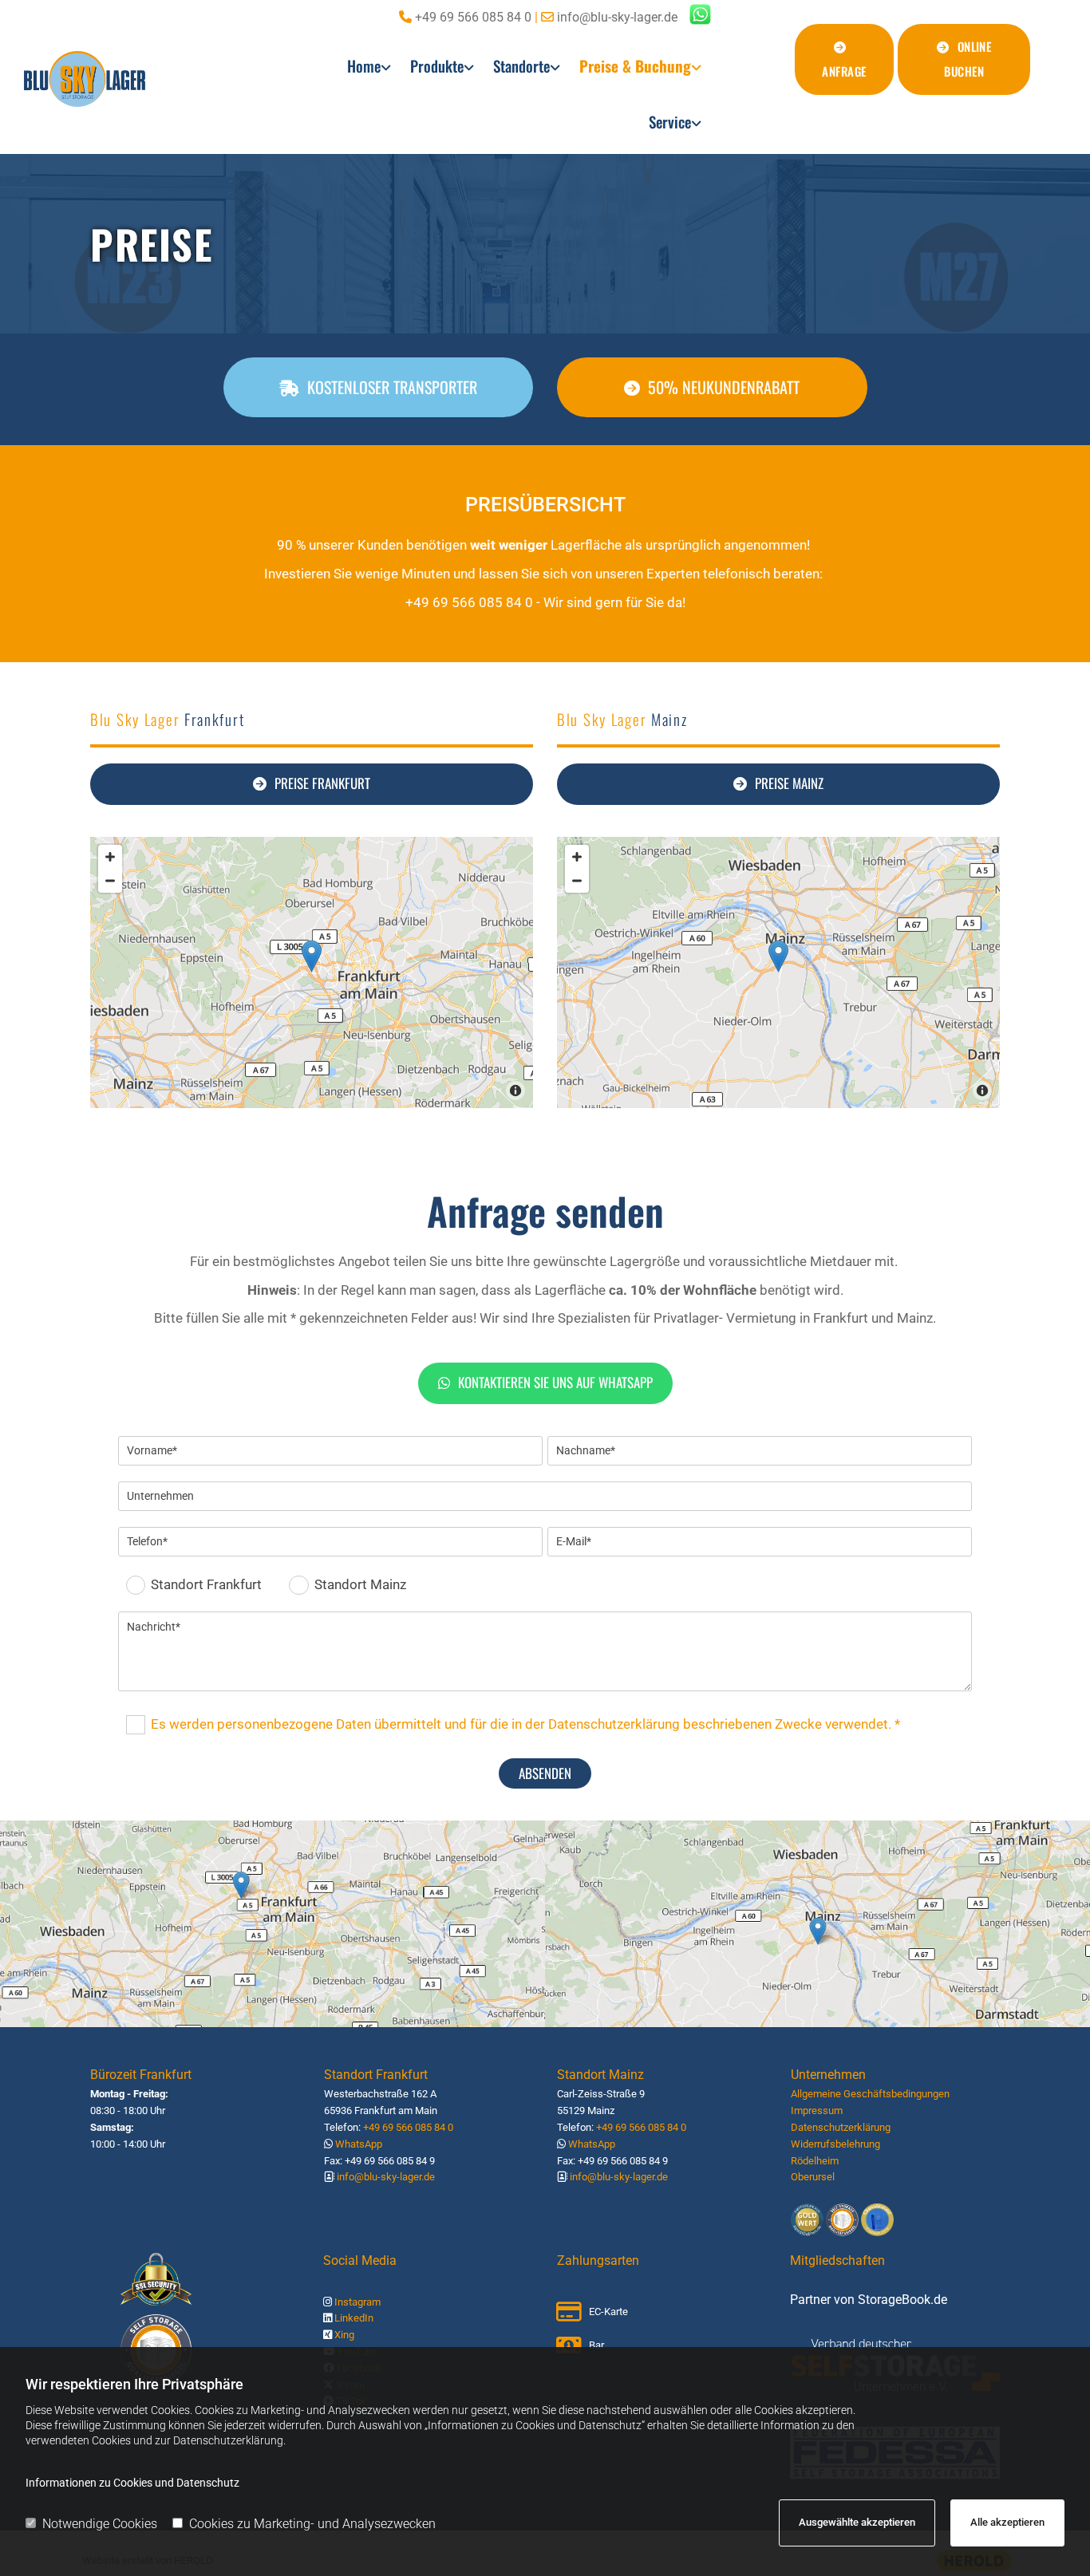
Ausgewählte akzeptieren (857, 2522)
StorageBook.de (902, 2300)
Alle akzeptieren (1007, 2522)
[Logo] (145, 79)
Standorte (521, 65)
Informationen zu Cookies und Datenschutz (132, 2483)
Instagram (357, 2302)
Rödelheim (815, 2161)
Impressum (817, 2111)
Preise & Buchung (635, 65)
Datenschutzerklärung (841, 2127)
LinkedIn (354, 2318)
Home (364, 65)
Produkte (437, 65)
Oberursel (813, 2177)
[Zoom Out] (110, 881)
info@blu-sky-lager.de (617, 17)
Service (670, 121)
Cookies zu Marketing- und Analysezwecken (312, 2524)
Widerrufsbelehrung (835, 2144)
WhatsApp (359, 2144)
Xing (344, 2335)
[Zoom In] (110, 857)
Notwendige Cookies (100, 2524)
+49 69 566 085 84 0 (473, 17)
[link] (369, 70)
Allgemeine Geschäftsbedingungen (870, 2094)
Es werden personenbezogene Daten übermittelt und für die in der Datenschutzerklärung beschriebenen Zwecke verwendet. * (525, 1723)
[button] (845, 59)
